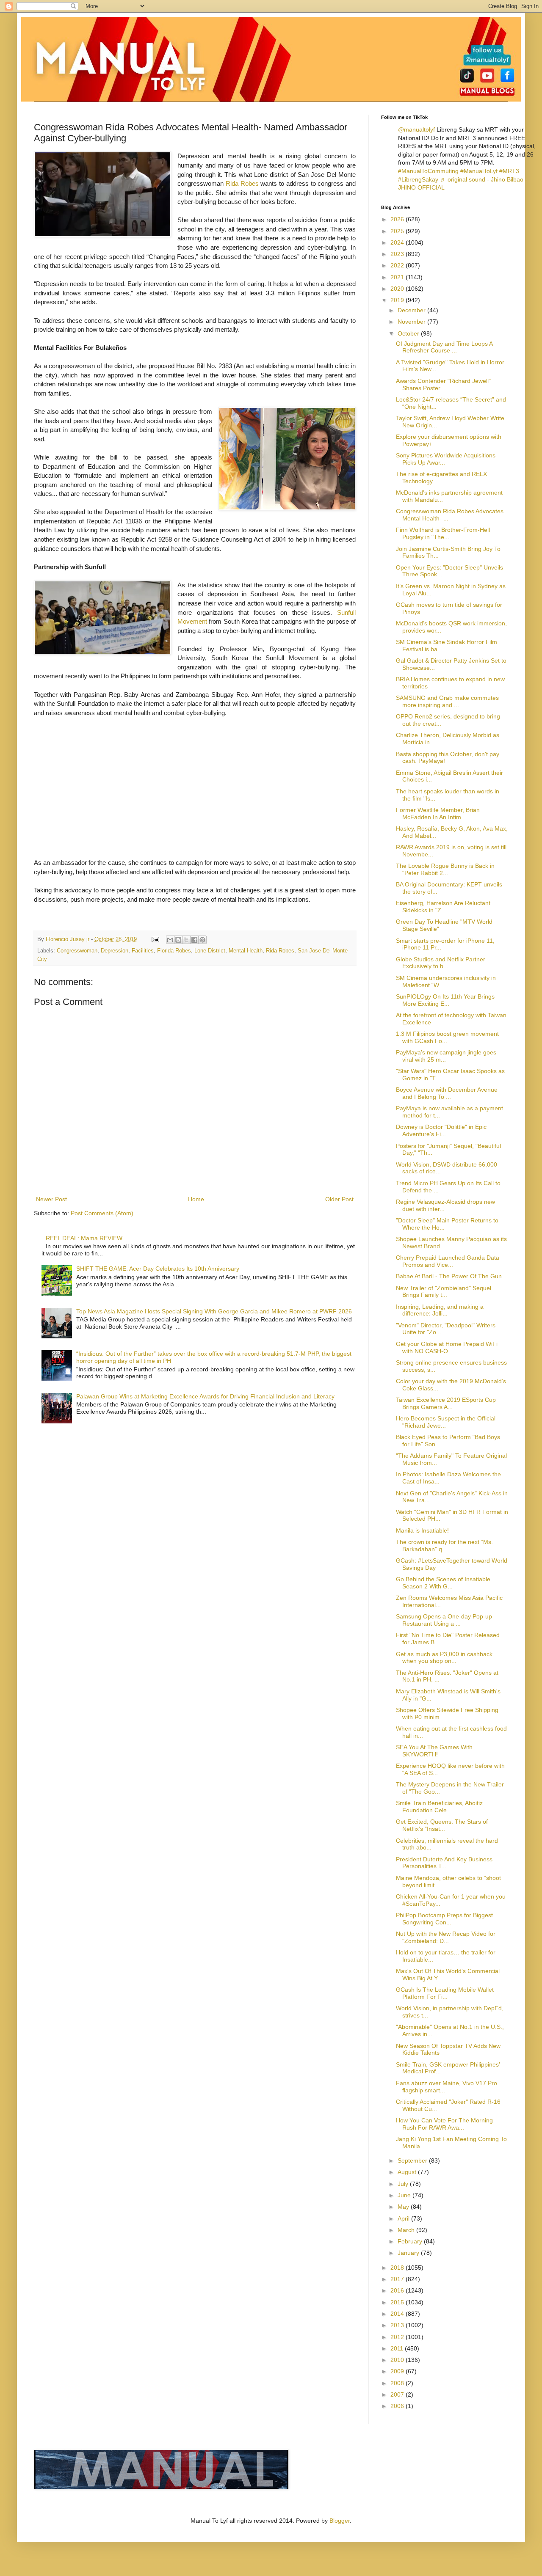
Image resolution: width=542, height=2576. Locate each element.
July (404, 2184)
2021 (398, 277)
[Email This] (170, 940)
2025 (398, 231)
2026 (398, 219)
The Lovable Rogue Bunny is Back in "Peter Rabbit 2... (445, 869)
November (412, 322)
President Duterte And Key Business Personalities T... (444, 1863)
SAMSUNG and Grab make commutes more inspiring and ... (447, 701)
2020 (398, 289)
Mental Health (246, 951)
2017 (398, 2279)
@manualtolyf (416, 129)
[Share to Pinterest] (202, 940)
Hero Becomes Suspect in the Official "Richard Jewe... (446, 1422)
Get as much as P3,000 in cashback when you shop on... (444, 1658)
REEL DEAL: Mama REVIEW (84, 1238)
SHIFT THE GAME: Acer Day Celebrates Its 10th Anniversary (158, 1269)
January (409, 2253)
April (404, 2218)
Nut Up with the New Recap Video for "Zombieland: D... (446, 1937)
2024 (398, 242)
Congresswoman (77, 951)
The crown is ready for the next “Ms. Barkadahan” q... (444, 1545)
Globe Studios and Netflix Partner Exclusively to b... (441, 963)
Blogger (340, 2521)
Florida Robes (174, 951)
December (412, 310)
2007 (398, 2394)
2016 (398, 2290)
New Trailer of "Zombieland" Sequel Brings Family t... (444, 1292)
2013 (398, 2325)
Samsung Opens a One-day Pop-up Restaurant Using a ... (444, 1620)
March (407, 2230)
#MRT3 (509, 171)
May (404, 2207)
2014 (398, 2314)
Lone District (210, 951)
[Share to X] (186, 940)
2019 (398, 300)
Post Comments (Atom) (102, 1213)
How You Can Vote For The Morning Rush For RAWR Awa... (444, 2124)
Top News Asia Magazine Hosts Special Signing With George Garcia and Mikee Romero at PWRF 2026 (214, 1311)
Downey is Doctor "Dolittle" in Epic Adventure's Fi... (441, 1130)
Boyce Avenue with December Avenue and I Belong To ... (447, 1093)
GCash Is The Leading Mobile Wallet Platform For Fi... (445, 1993)
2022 (398, 265)
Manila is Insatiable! (422, 1530)
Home (196, 1199)
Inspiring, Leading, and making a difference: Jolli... (440, 1310)
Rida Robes (242, 183)
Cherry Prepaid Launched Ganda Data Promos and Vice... (448, 1261)
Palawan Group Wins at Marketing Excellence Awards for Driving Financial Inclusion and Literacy (205, 1396)
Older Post (339, 1199)
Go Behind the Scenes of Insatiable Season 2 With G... (443, 1583)
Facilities (143, 951)
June (405, 2195)
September (413, 2160)
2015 (398, 2302)
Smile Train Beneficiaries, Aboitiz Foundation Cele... (439, 1807)
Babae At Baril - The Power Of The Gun (449, 1276)
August (408, 2172)
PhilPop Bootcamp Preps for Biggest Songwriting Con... (444, 1919)
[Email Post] (155, 939)
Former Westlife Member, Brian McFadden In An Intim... (438, 813)
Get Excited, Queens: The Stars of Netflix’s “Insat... (442, 1825)
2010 (398, 2360)
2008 (398, 2383)
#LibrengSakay (418, 179)
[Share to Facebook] (194, 940)
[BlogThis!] (178, 940)
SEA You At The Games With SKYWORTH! (434, 1751)
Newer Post (51, 1199)
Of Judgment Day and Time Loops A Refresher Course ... (444, 347)
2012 (398, 2337)
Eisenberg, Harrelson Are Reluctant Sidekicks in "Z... (443, 907)
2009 (398, 2371)
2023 (398, 254)
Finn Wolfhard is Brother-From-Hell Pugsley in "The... (443, 533)
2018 (398, 2268)
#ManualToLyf (479, 171)
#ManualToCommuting (428, 171)
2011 (398, 2348)
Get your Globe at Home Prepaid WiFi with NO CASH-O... (447, 1347)
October (409, 333)
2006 (398, 2406)
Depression (115, 951)
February (411, 2241)
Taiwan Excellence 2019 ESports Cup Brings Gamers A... (446, 1403)
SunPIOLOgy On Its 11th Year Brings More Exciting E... (445, 1000)
